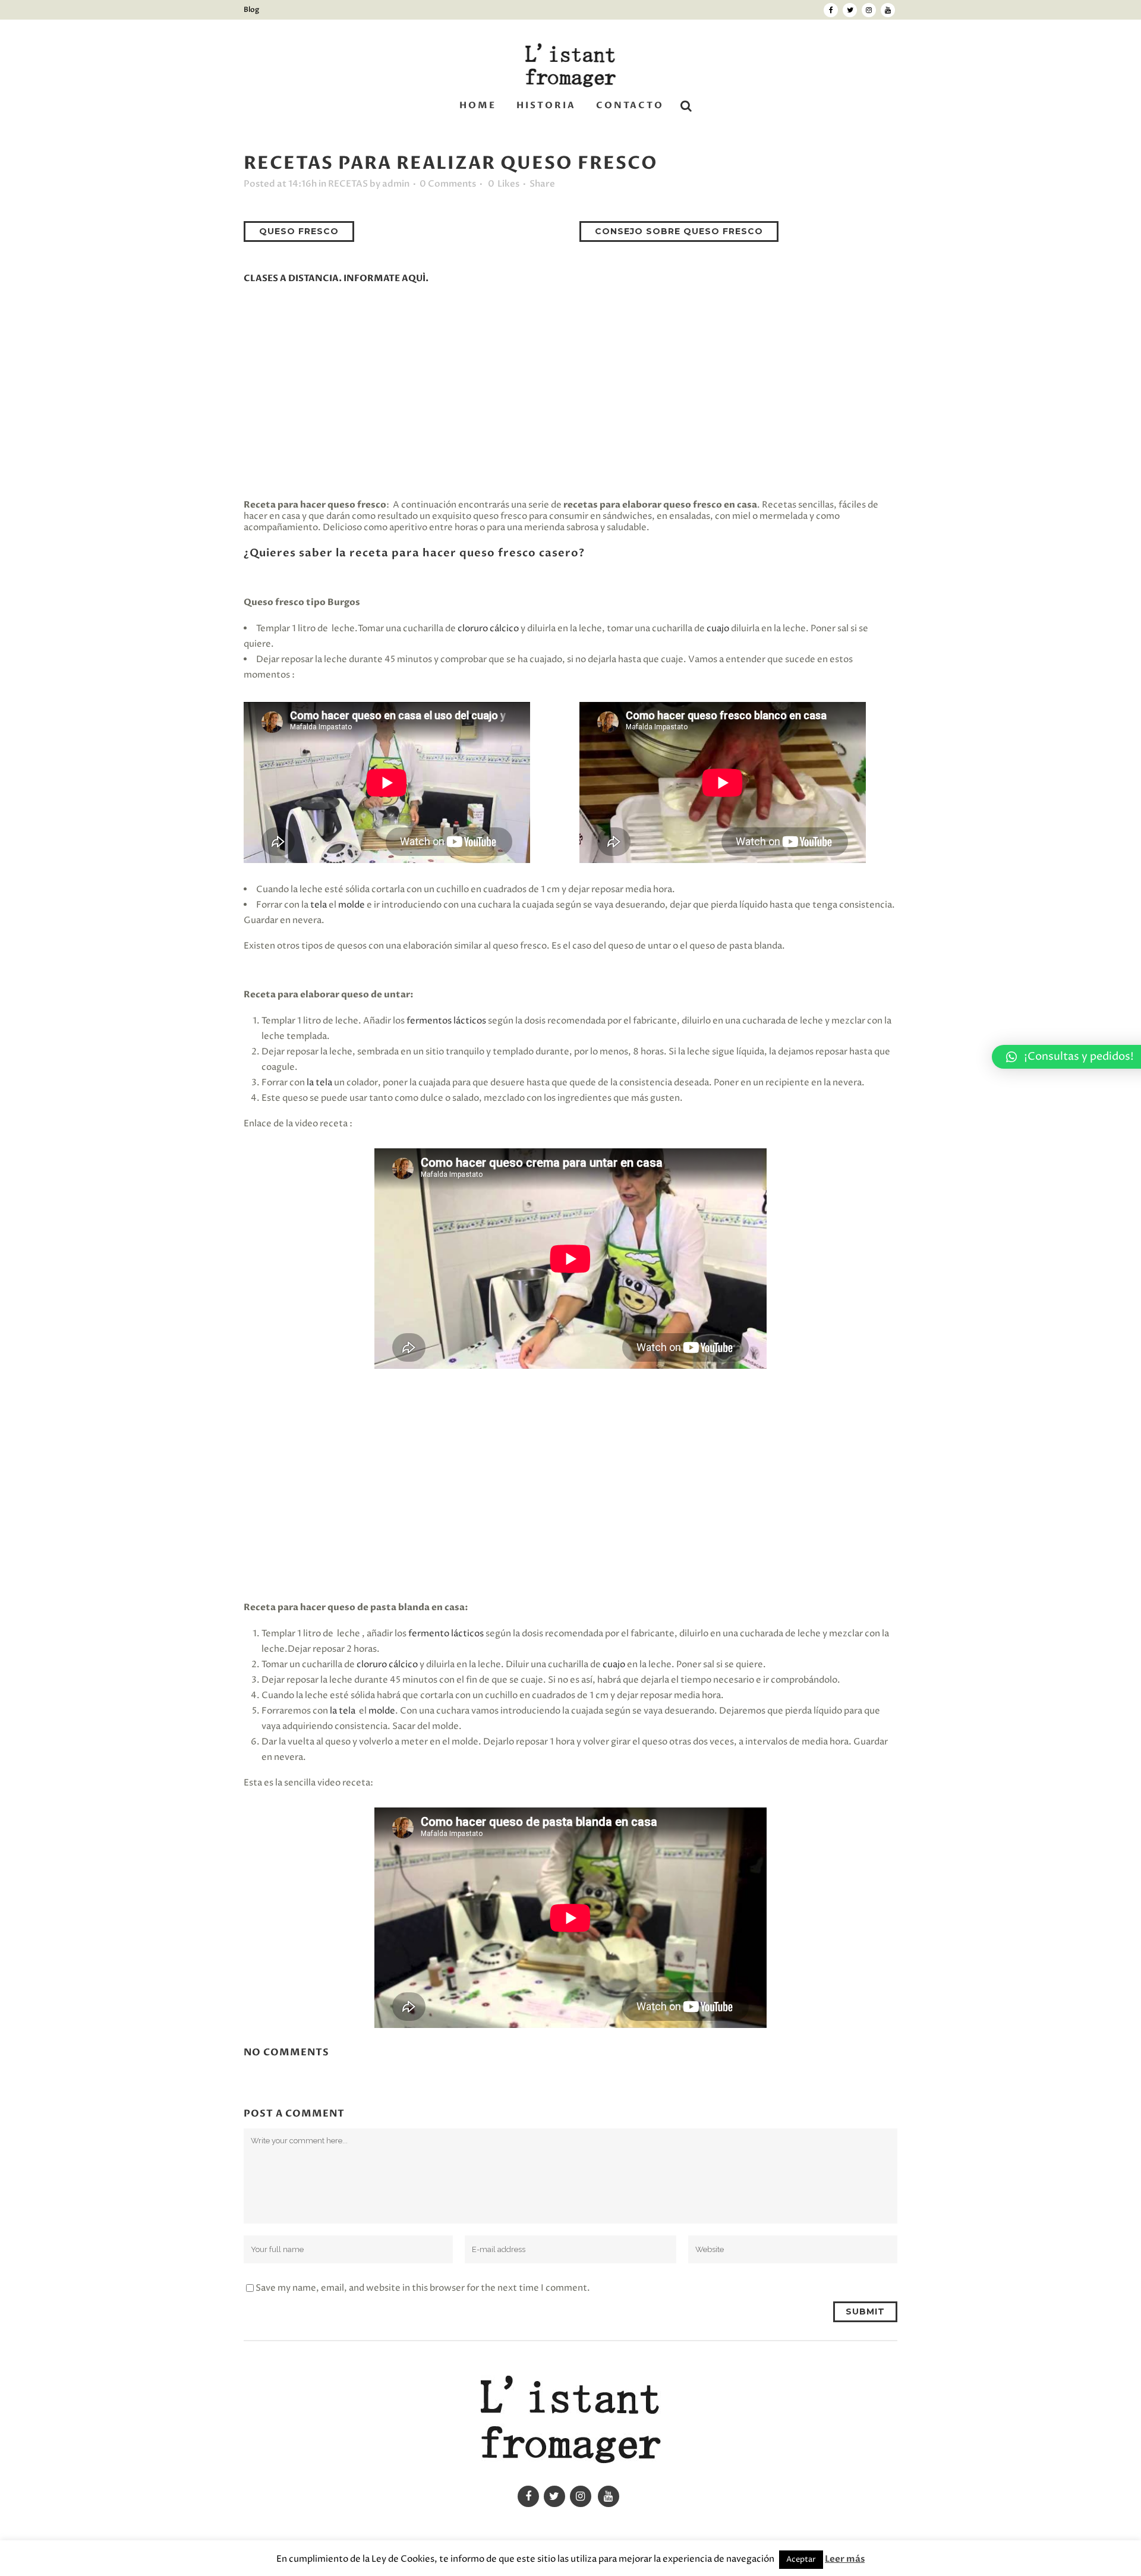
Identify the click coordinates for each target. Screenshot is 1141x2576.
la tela (319, 1083)
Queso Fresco (299, 231)
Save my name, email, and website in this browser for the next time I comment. (423, 2288)
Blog (251, 10)
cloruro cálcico (488, 629)
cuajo (718, 629)
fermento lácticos (446, 1634)
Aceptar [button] (801, 2559)
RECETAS (348, 184)
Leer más (845, 2559)
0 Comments (448, 184)
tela (319, 905)
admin (396, 184)
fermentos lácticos (446, 1021)
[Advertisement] (570, 392)
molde (352, 905)
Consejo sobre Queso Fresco (679, 231)
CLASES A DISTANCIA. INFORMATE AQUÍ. (336, 278)
